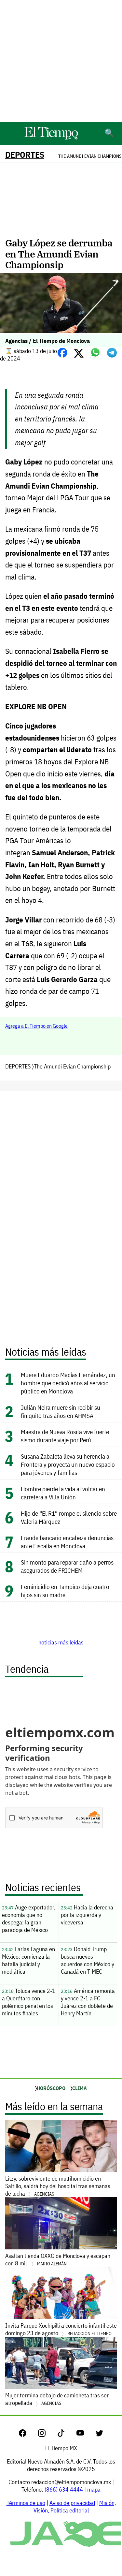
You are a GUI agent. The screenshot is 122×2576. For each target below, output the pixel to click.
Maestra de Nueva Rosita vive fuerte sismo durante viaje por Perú (65, 1436)
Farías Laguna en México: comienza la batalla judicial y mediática (28, 1960)
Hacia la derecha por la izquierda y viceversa (87, 1915)
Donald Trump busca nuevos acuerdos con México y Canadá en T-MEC (88, 1960)
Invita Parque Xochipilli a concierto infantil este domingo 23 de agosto (61, 2329)
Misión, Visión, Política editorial (75, 2507)
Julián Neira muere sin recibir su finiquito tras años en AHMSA (61, 1411)
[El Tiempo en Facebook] (28, 2435)
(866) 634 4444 (64, 2489)
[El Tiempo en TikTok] (66, 2435)
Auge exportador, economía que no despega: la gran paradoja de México (29, 1919)
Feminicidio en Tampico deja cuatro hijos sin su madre (65, 1591)
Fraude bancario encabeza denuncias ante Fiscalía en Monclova (67, 1542)
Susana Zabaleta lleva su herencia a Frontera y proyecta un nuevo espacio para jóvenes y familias (68, 1464)
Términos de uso (26, 2503)
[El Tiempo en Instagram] (47, 2435)
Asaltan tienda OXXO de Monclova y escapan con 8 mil (58, 2260)
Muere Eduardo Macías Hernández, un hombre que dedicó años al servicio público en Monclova (68, 1383)
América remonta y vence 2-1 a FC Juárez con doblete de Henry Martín (88, 2002)
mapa (94, 2489)
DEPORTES (25, 155)
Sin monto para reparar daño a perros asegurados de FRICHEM (67, 1566)
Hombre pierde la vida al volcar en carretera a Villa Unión (63, 1493)
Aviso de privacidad (72, 2503)
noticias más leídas (61, 1642)
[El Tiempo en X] (99, 2435)
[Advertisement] (61, 61)
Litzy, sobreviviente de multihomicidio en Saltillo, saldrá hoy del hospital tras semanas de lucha (58, 2186)
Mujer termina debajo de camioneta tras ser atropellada (57, 2399)
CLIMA (80, 2088)
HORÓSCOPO (51, 2088)
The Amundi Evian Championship (72, 1066)
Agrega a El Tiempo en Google (36, 1026)
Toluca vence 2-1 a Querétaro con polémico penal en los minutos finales (29, 2002)
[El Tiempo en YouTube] (85, 2435)
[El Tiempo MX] (51, 138)
